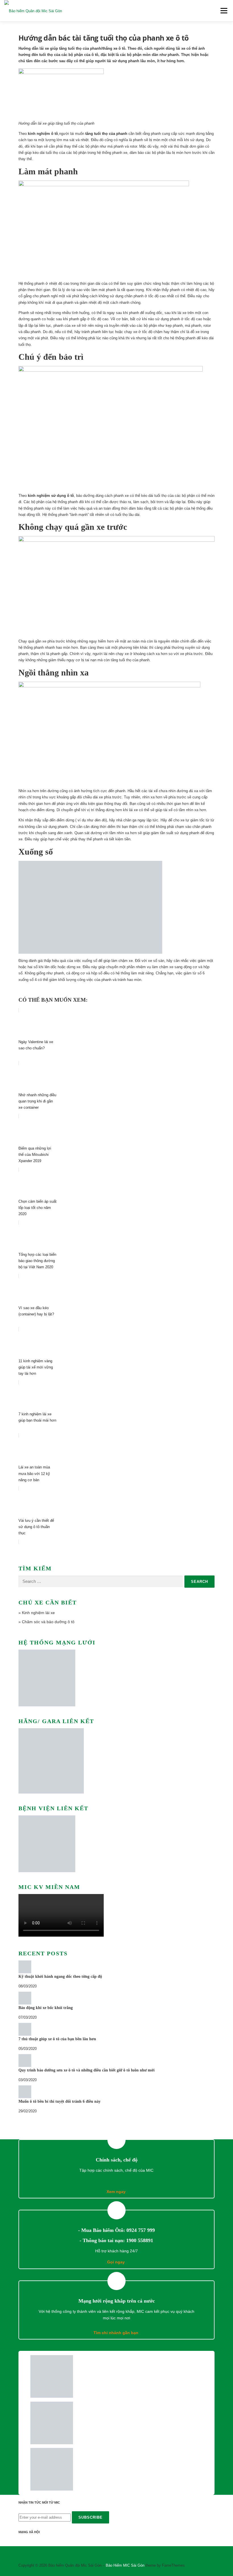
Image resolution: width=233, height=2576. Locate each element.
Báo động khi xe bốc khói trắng (46, 2008)
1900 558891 (140, 2240)
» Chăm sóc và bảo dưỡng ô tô (46, 1622)
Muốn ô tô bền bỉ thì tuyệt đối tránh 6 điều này (60, 2101)
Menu (223, 11)
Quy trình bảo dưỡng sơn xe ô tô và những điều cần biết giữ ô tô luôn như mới (87, 2070)
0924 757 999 (141, 2230)
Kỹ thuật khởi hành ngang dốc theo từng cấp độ (60, 1977)
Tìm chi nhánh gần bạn (116, 2333)
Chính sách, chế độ (117, 2160)
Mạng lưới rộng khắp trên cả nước (117, 2301)
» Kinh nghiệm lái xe (37, 1613)
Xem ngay (117, 2192)
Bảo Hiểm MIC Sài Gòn (125, 2565)
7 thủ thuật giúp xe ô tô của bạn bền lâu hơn (57, 2039)
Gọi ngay (116, 2262)
